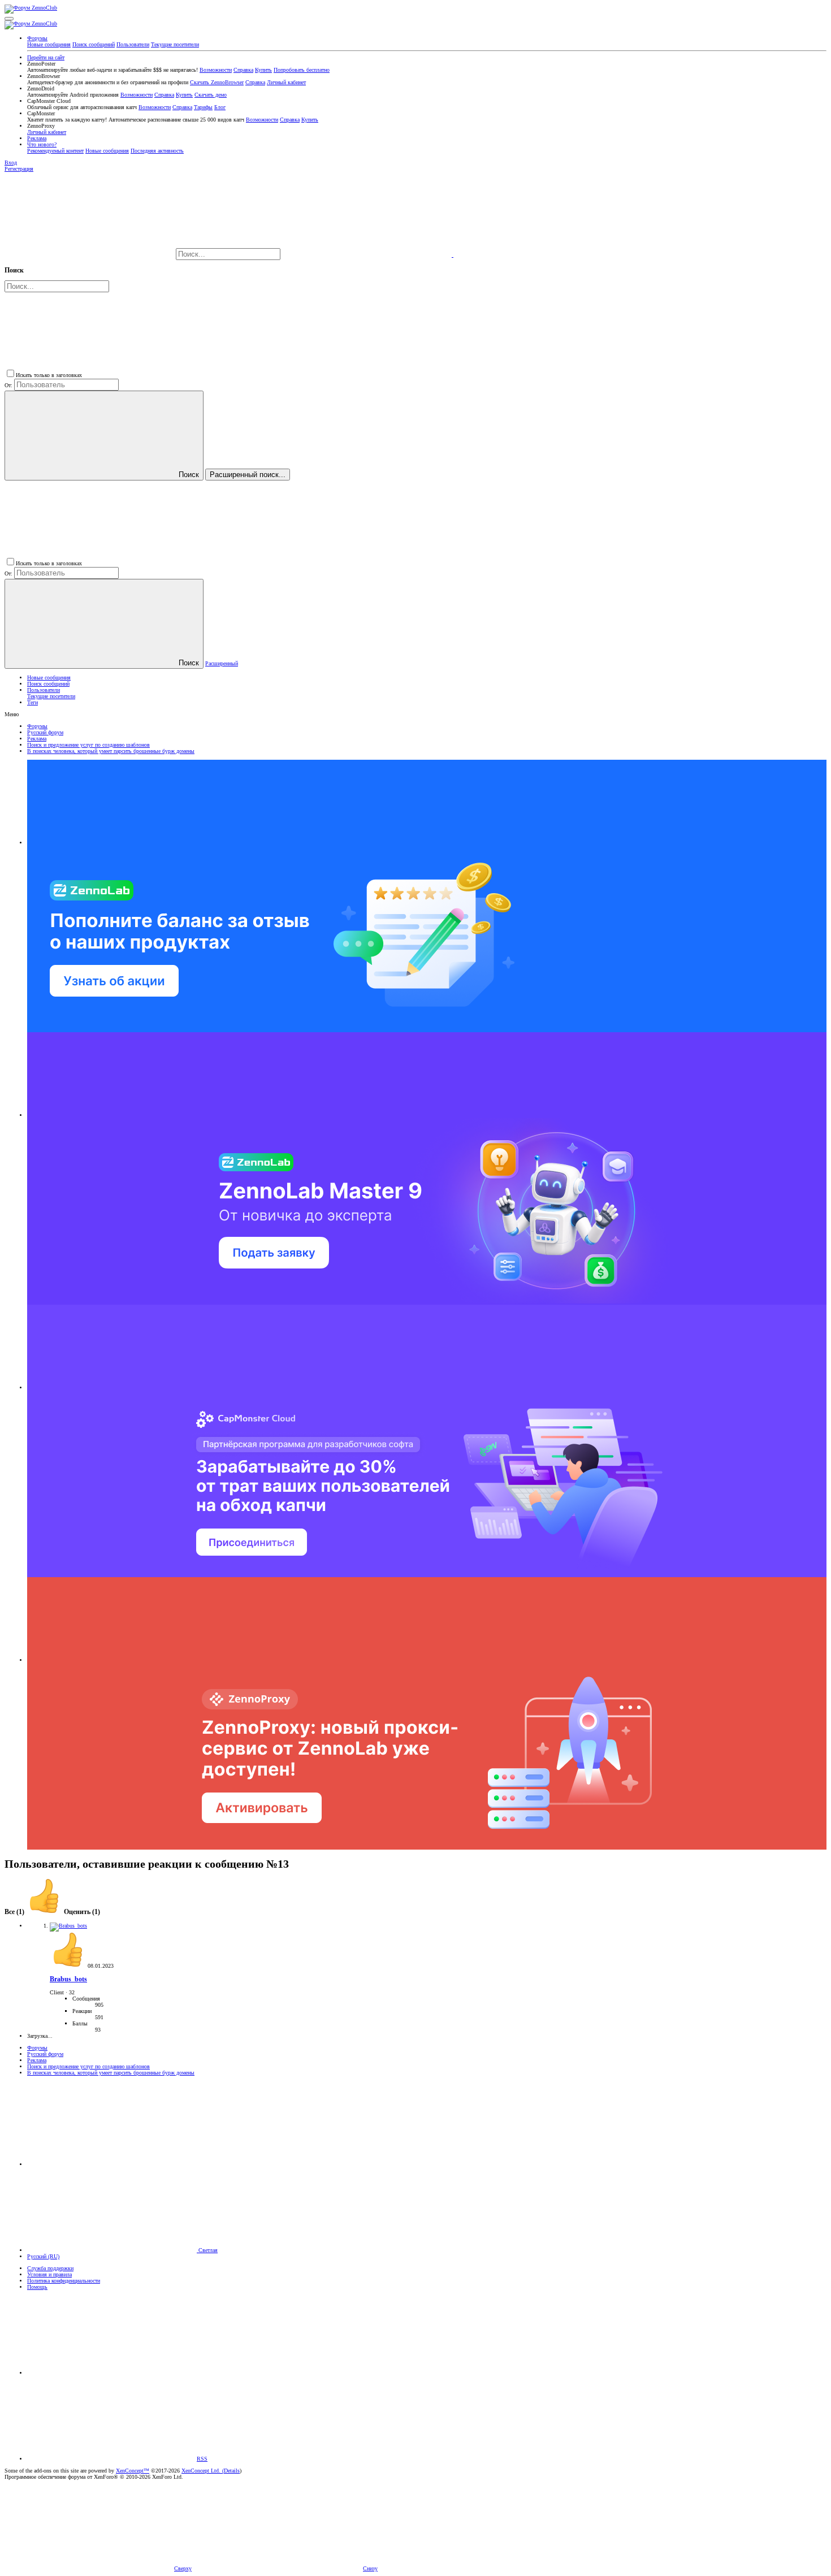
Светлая (207, 2250)
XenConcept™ (133, 2471)
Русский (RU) (43, 2256)
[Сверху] (112, 2373)
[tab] (63, 1912)
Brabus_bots (68, 1979)
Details (232, 2471)
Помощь (37, 2287)
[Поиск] (368, 255)
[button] (9, 19)
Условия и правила (49, 2274)
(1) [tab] (15, 1912)
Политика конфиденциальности (64, 2281)
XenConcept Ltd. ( (203, 2471)
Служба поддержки (50, 2268)
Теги (33, 702)
